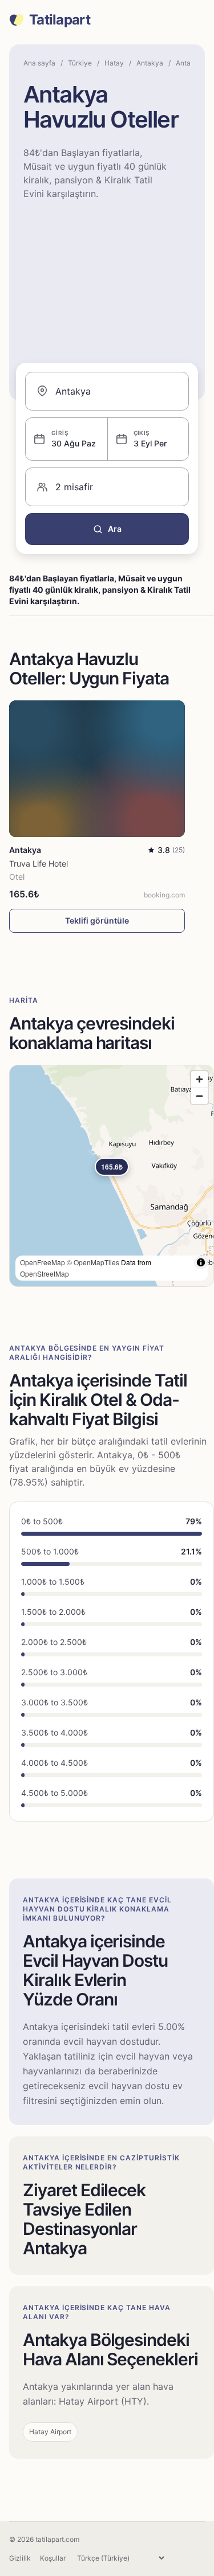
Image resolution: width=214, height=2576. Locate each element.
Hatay (114, 63)
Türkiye (80, 63)
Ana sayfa (39, 63)
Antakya (150, 63)
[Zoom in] (199, 1079)
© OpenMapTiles (93, 1262)
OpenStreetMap (45, 1273)
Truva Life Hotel (39, 864)
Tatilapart (60, 20)
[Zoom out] (199, 1096)
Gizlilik (20, 2558)
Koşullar (53, 2558)
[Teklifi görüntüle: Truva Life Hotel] (97, 769)
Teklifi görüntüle (97, 920)
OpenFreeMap (43, 1262)
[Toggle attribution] (201, 1262)
